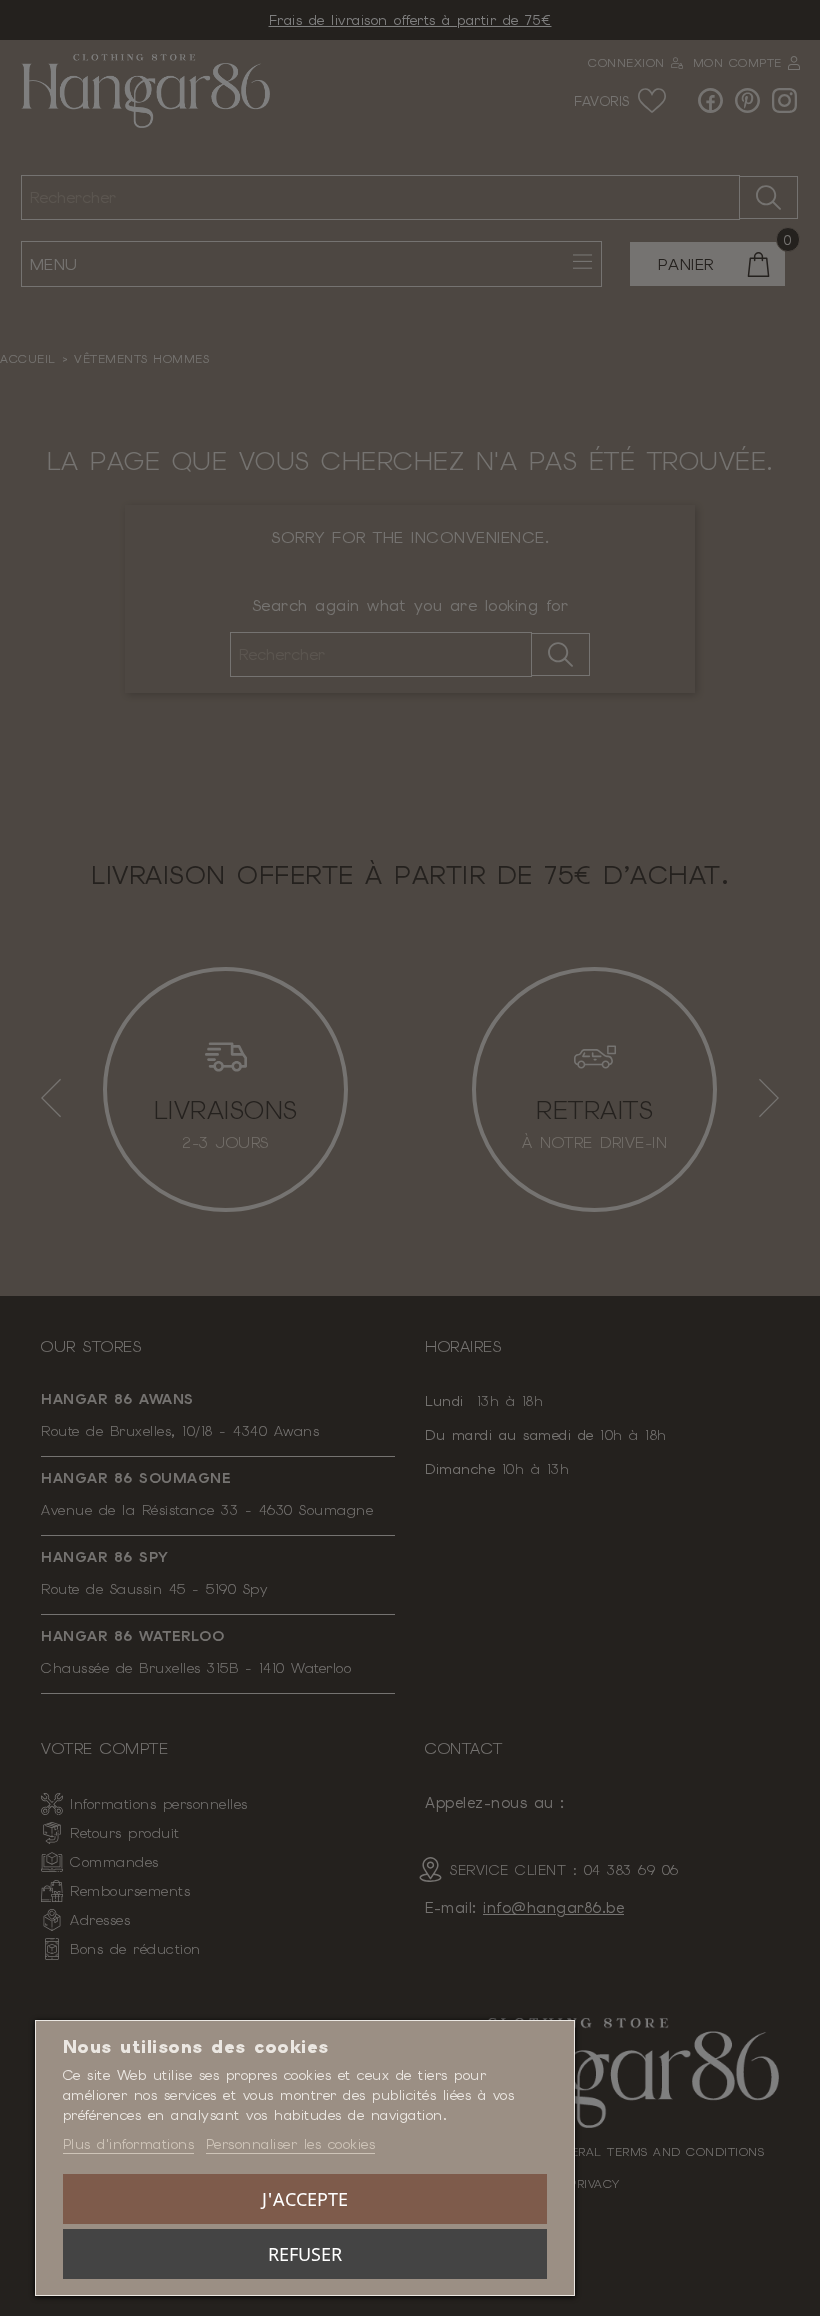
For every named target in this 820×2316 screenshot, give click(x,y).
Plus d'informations (129, 2144)
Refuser (305, 2254)
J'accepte (305, 2199)
